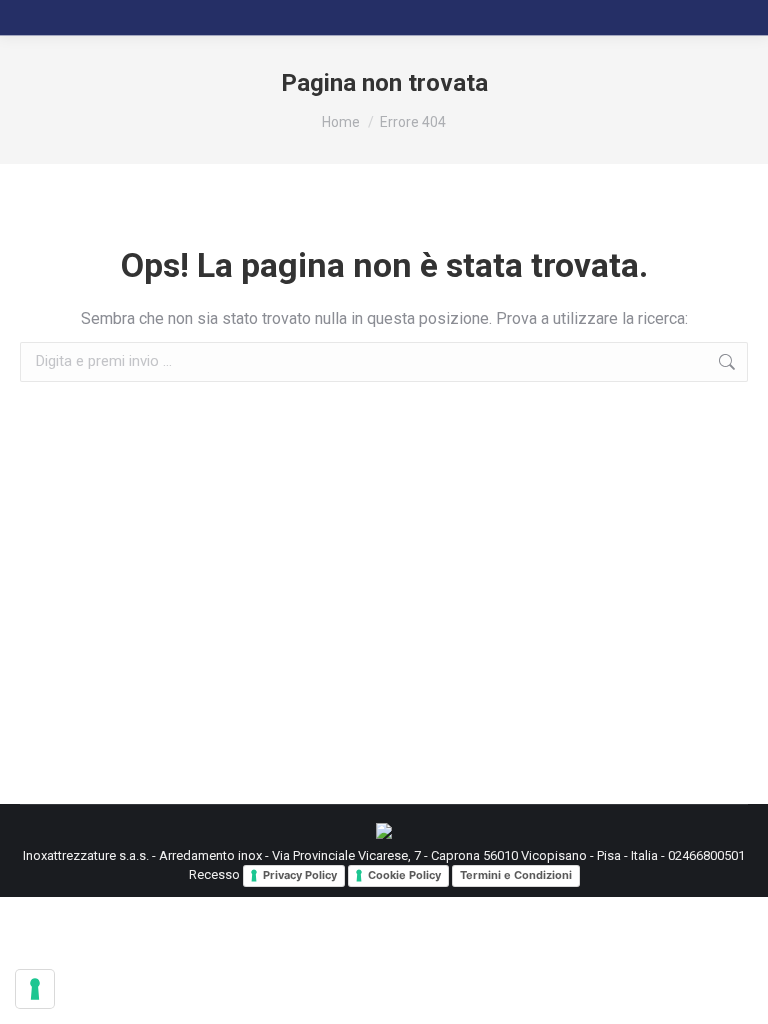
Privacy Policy (300, 875)
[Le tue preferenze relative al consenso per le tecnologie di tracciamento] (35, 989)
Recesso (214, 875)
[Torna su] (738, 994)
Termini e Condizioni (516, 875)
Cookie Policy (404, 875)
